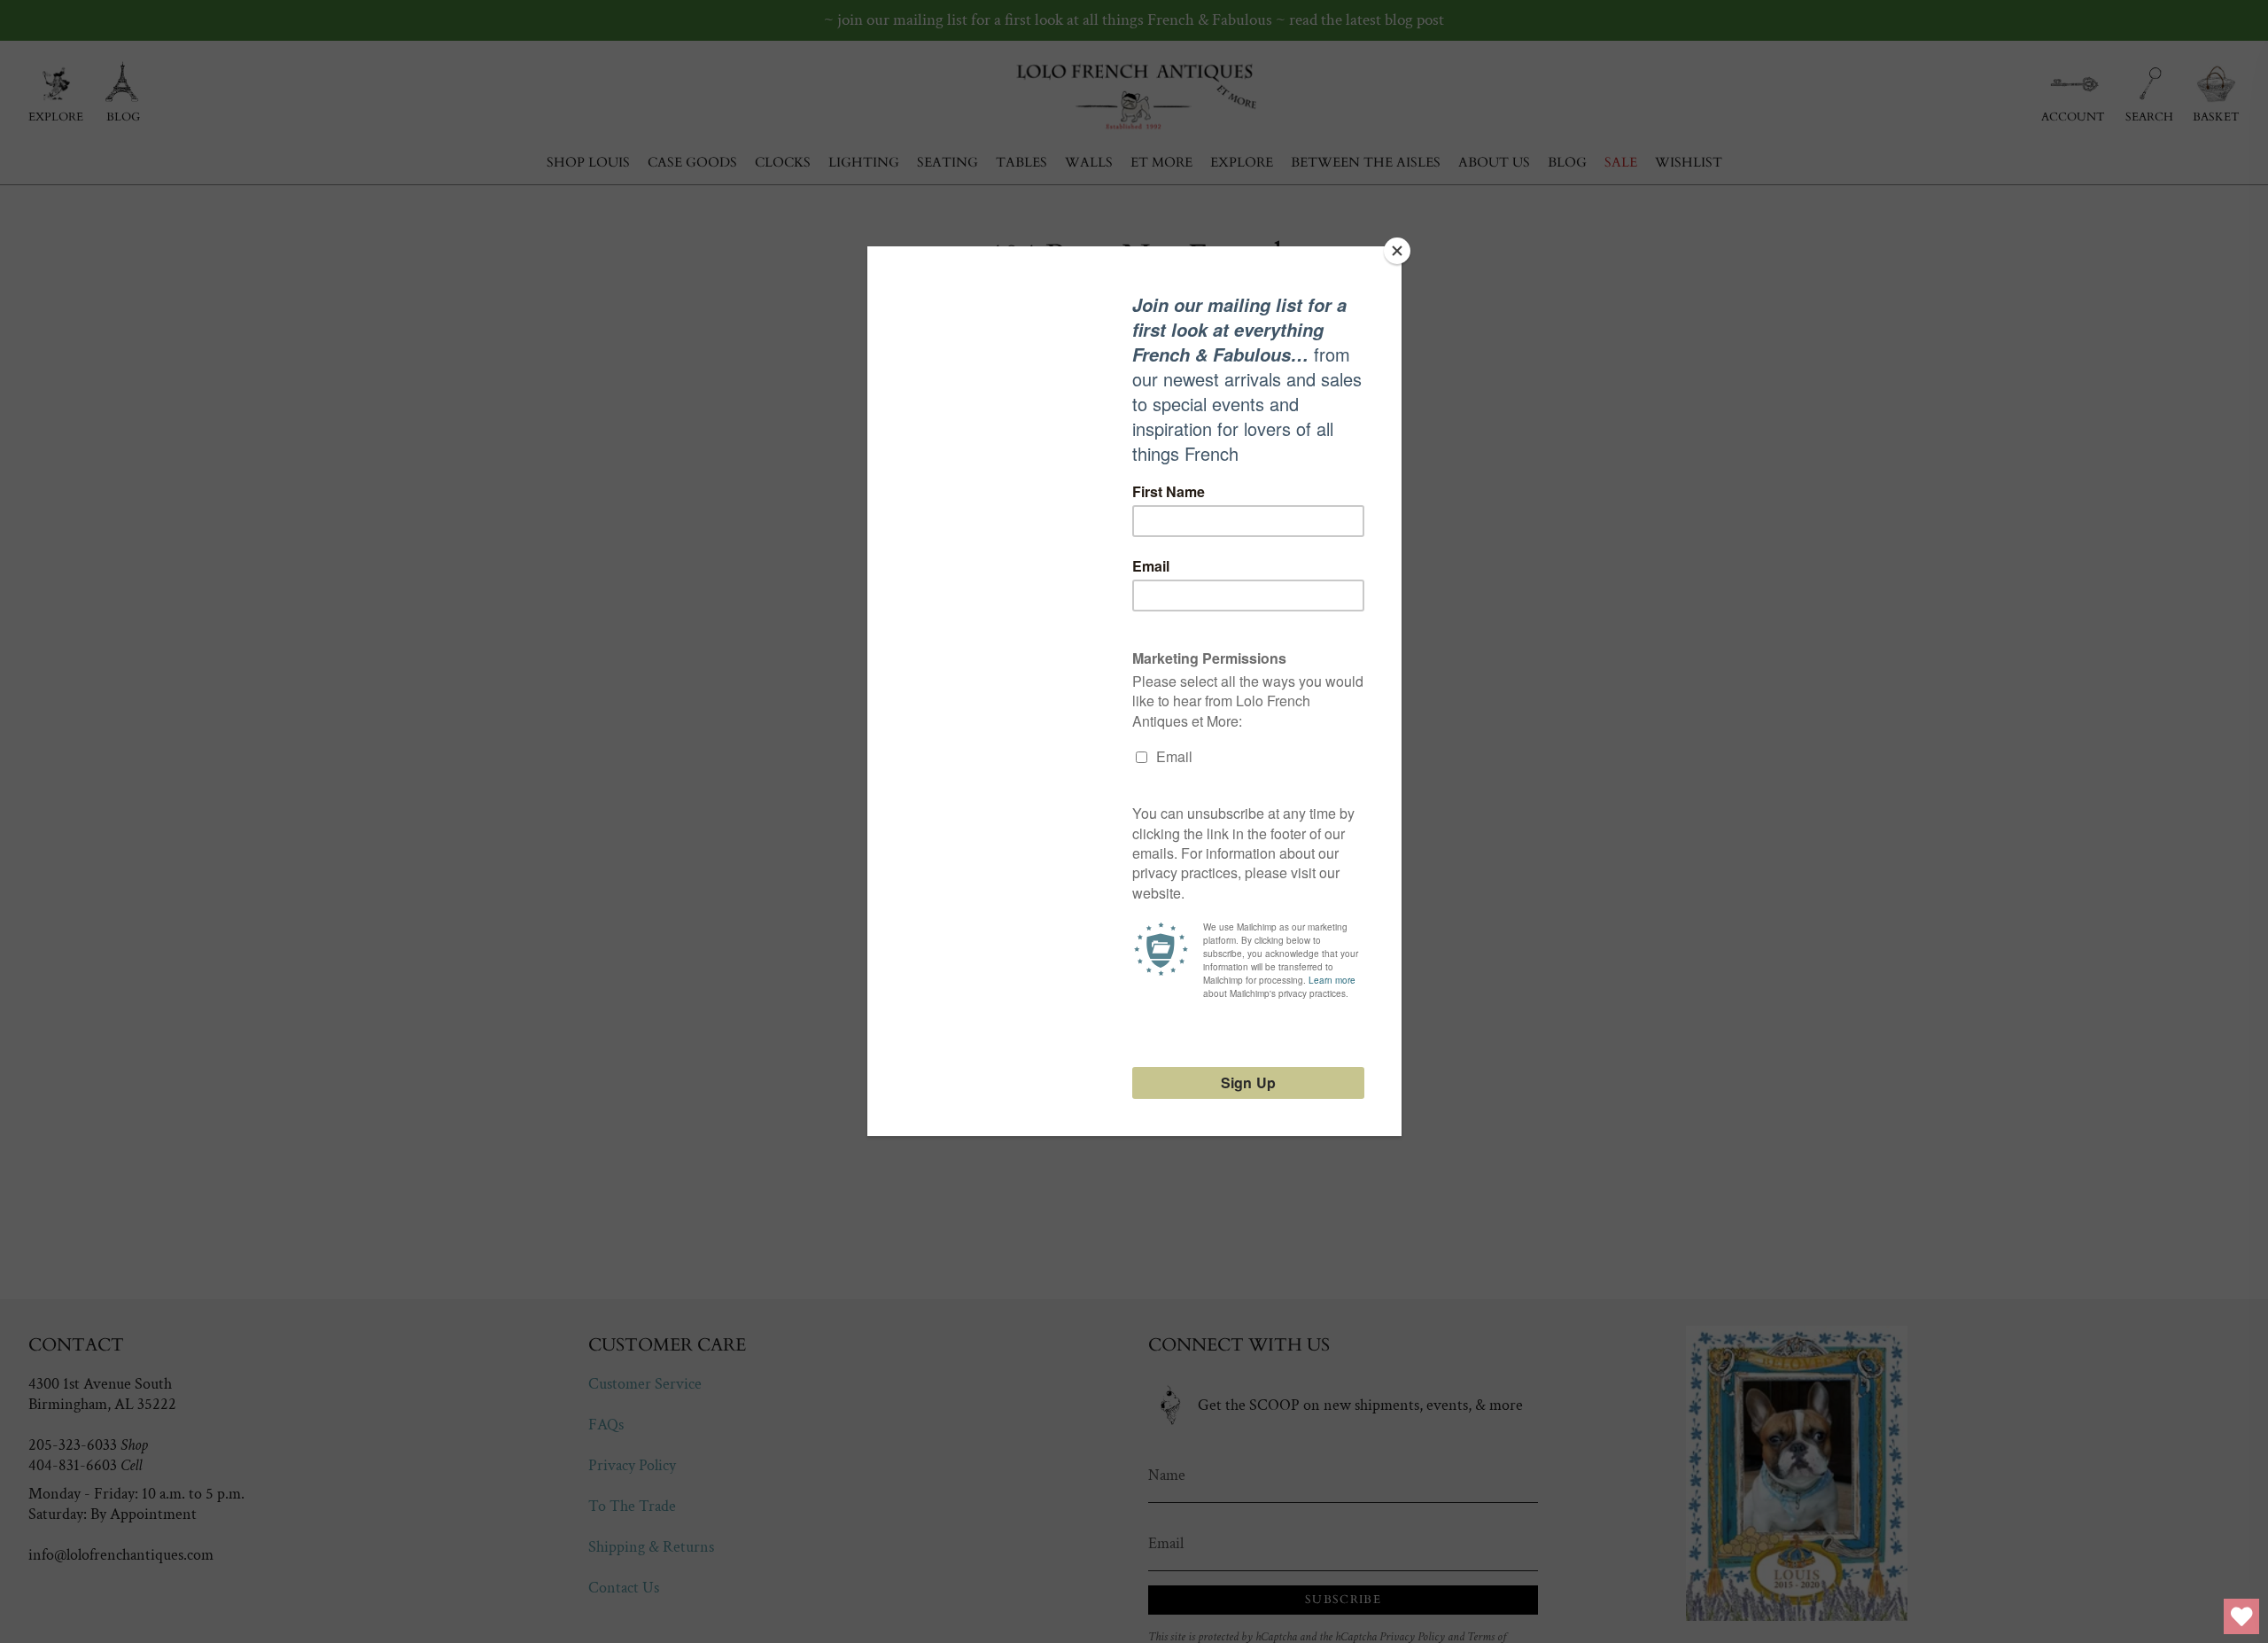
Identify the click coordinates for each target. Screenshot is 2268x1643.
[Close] (1397, 251)
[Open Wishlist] (2241, 1616)
